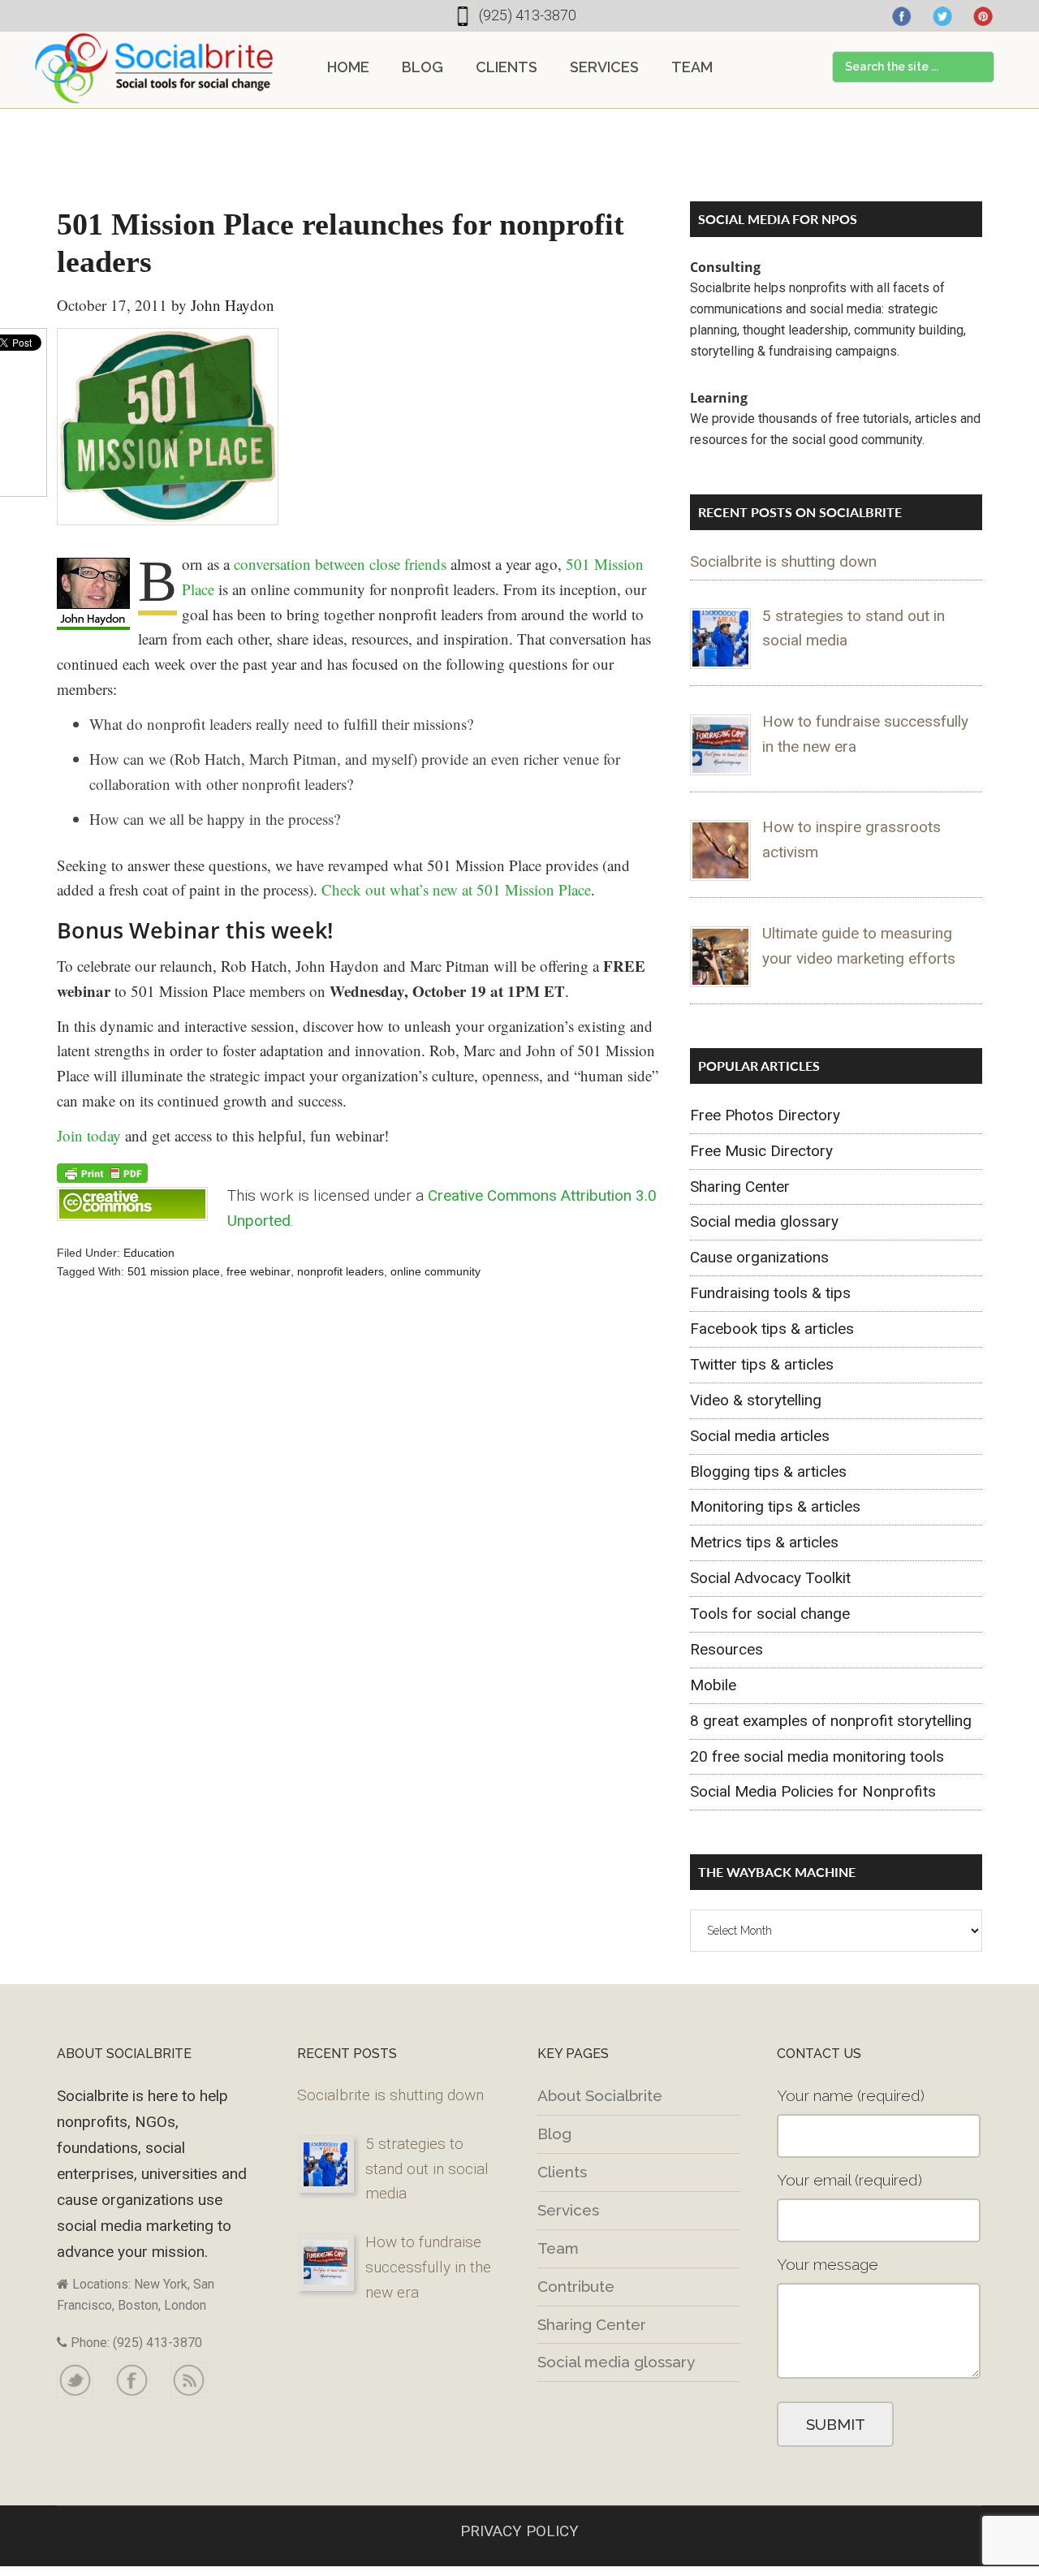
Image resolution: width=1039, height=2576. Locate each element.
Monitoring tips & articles (775, 1506)
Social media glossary (764, 1221)
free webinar (259, 1271)
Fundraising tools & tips (770, 1293)
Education (149, 1253)
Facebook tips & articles (772, 1329)
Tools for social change (770, 1614)
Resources (726, 1649)
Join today (89, 1135)
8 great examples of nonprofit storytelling (831, 1721)
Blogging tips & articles (768, 1471)
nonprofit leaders (341, 1271)
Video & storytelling (756, 1400)
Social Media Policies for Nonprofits (813, 1791)
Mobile (713, 1685)
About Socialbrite (600, 2095)
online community (435, 1271)
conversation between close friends (340, 564)
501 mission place (174, 1271)
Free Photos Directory (765, 1115)
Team (558, 2248)
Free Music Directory (761, 1151)
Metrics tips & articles (764, 1542)
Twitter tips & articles (762, 1364)
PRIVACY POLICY (519, 2531)
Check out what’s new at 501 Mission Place (456, 889)
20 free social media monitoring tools (817, 1756)
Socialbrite (154, 68)
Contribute (576, 2286)
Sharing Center (740, 1187)
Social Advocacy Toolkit (770, 1578)
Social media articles (760, 1436)
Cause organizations (759, 1257)
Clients (562, 2172)
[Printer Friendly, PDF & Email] (102, 1172)
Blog (554, 2134)
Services (568, 2210)
